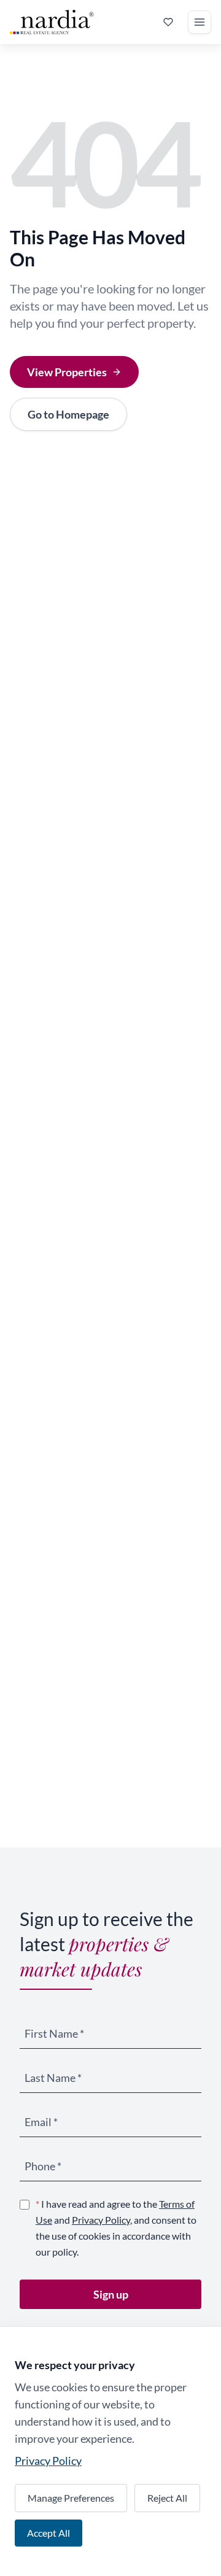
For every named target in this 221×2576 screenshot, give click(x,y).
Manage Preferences (71, 2498)
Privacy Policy (101, 2220)
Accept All (48, 2533)
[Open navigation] (200, 22)
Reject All (167, 2498)
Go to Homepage (68, 414)
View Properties (67, 372)
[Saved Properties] (168, 22)
